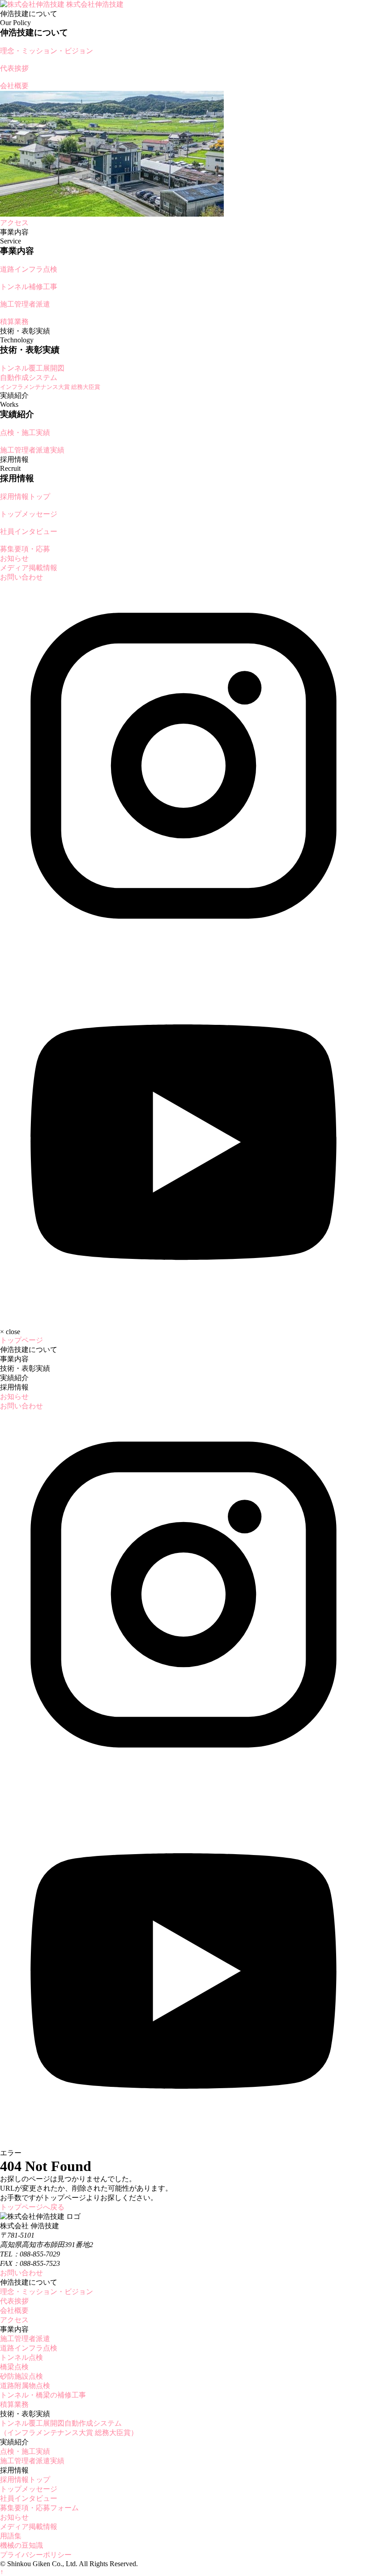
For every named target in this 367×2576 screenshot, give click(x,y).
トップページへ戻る (32, 2207)
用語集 (11, 2536)
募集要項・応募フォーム (39, 2508)
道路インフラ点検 (29, 2348)
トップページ (21, 1340)
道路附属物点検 (25, 2386)
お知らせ (14, 558)
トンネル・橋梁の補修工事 (43, 2395)
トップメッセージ (29, 2489)
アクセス (14, 2320)
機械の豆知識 (21, 2545)
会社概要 (14, 2310)
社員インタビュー (29, 2498)
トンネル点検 (21, 2357)
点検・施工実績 (25, 2451)
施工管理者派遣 (25, 2339)
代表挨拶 (14, 2301)
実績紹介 (14, 1378)
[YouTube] (183, 1316)
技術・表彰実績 (25, 1368)
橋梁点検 (14, 2367)
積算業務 (14, 2404)
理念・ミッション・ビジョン (47, 2292)
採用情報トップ (25, 2480)
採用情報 (14, 1387)
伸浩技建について (29, 1350)
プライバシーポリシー (36, 2555)
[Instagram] (183, 947)
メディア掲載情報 (29, 568)
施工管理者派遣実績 (32, 2461)
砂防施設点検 (21, 2376)
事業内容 (14, 1359)
